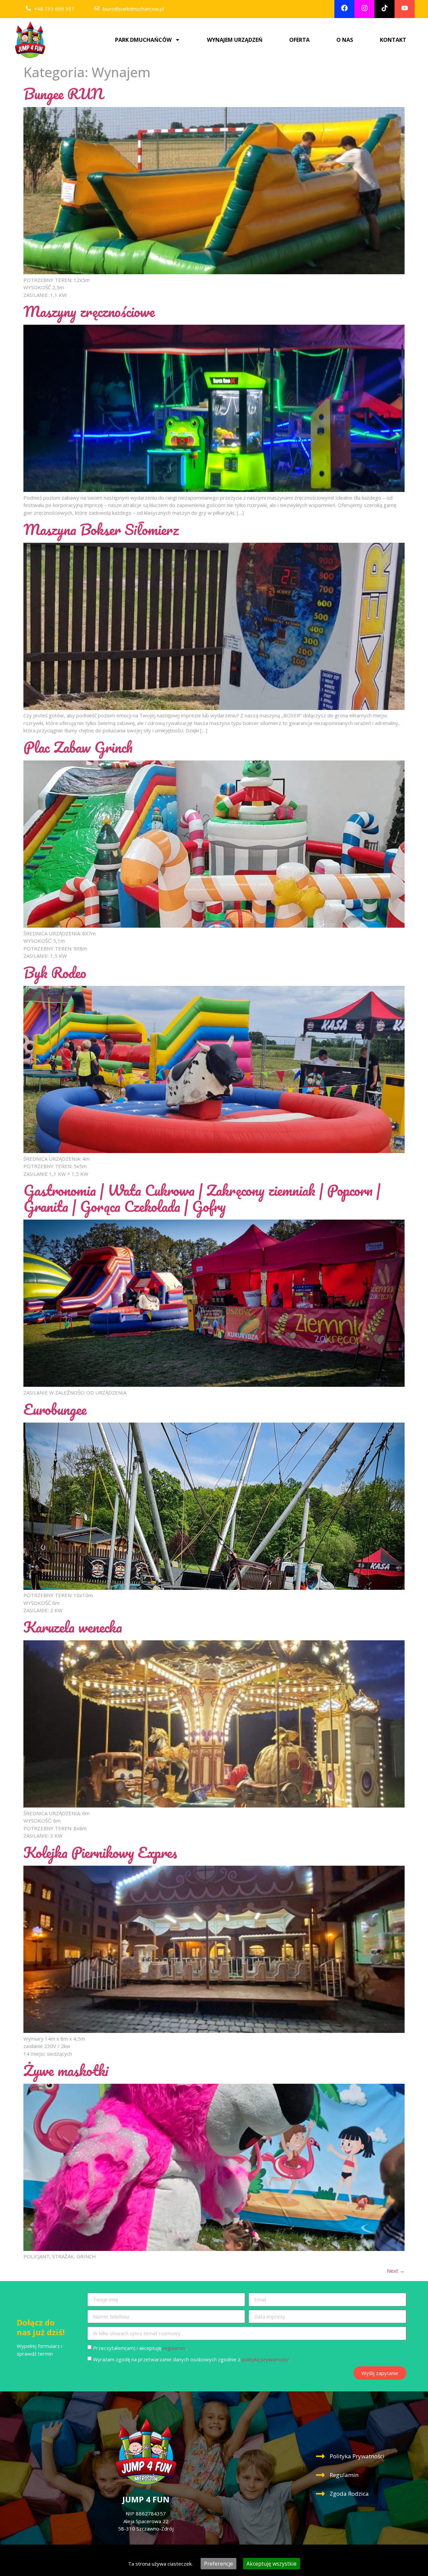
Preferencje (219, 2564)
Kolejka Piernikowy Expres (100, 1852)
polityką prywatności (265, 2359)
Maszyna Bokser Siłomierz (101, 529)
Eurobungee (55, 1409)
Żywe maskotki (66, 2070)
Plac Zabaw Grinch (78, 747)
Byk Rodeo (55, 972)
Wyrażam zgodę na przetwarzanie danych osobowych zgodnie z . (191, 2359)
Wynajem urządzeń (235, 40)
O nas (345, 40)
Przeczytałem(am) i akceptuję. (140, 2348)
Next (396, 2271)
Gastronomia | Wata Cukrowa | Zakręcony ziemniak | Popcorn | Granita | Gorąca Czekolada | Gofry (202, 1198)
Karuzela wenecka (73, 1627)
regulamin (174, 2348)
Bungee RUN (63, 94)
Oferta (299, 40)
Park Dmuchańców (143, 40)
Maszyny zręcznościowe (89, 311)
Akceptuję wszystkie (272, 2564)
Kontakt (393, 40)
